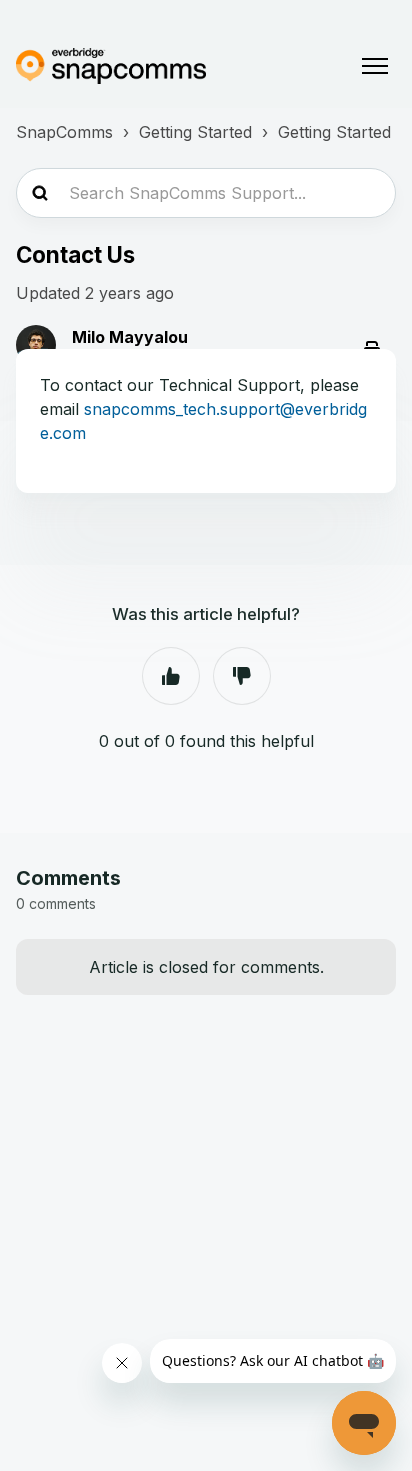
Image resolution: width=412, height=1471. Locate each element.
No (242, 676)
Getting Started (195, 132)
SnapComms (64, 132)
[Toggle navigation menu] (375, 66)
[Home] (111, 66)
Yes (171, 676)
